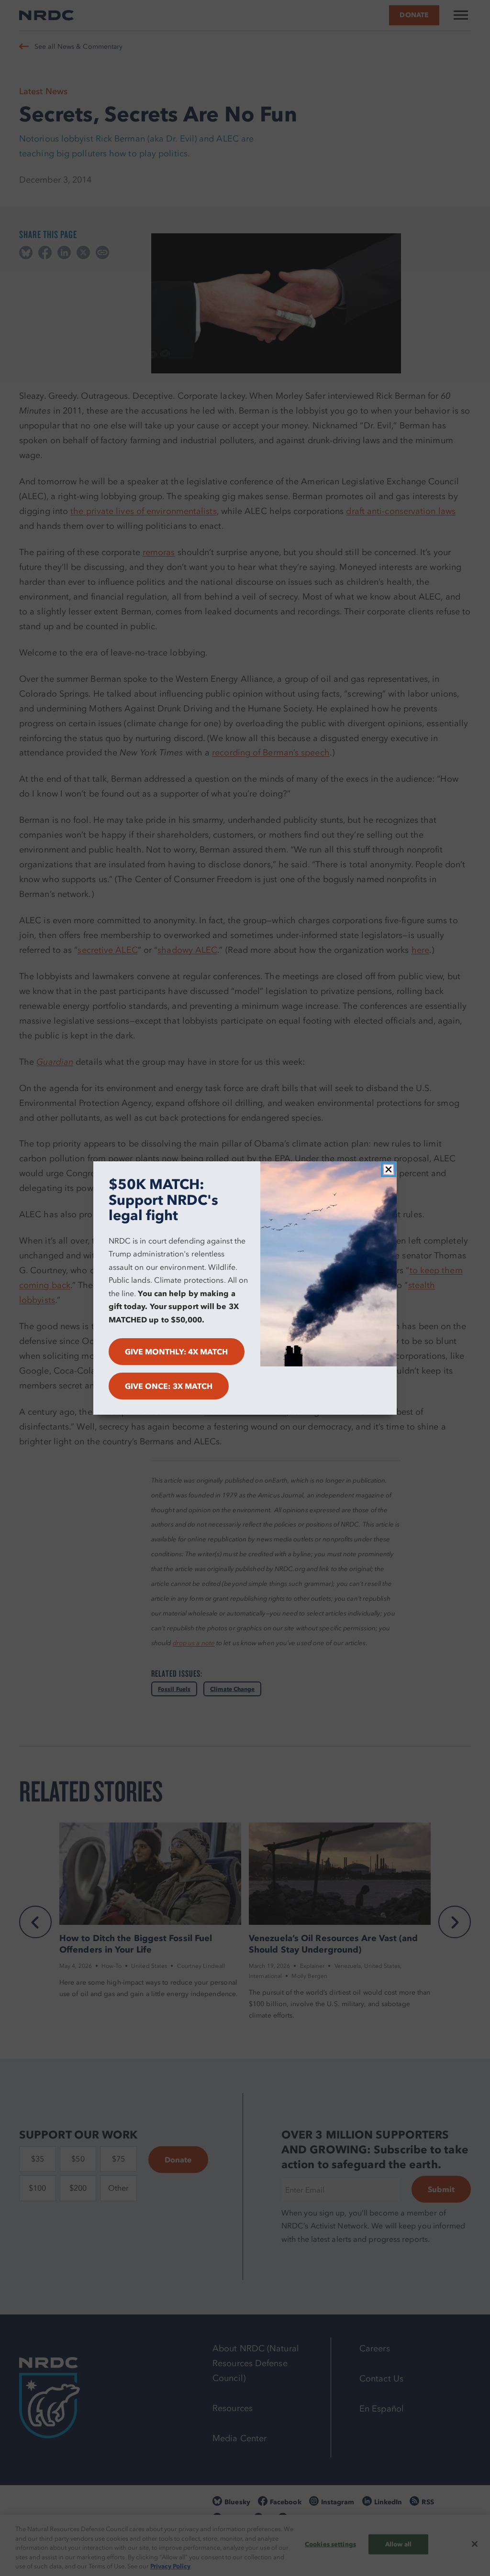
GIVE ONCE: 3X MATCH (169, 1386)
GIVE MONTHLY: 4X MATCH (177, 1352)
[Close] (389, 1169)
